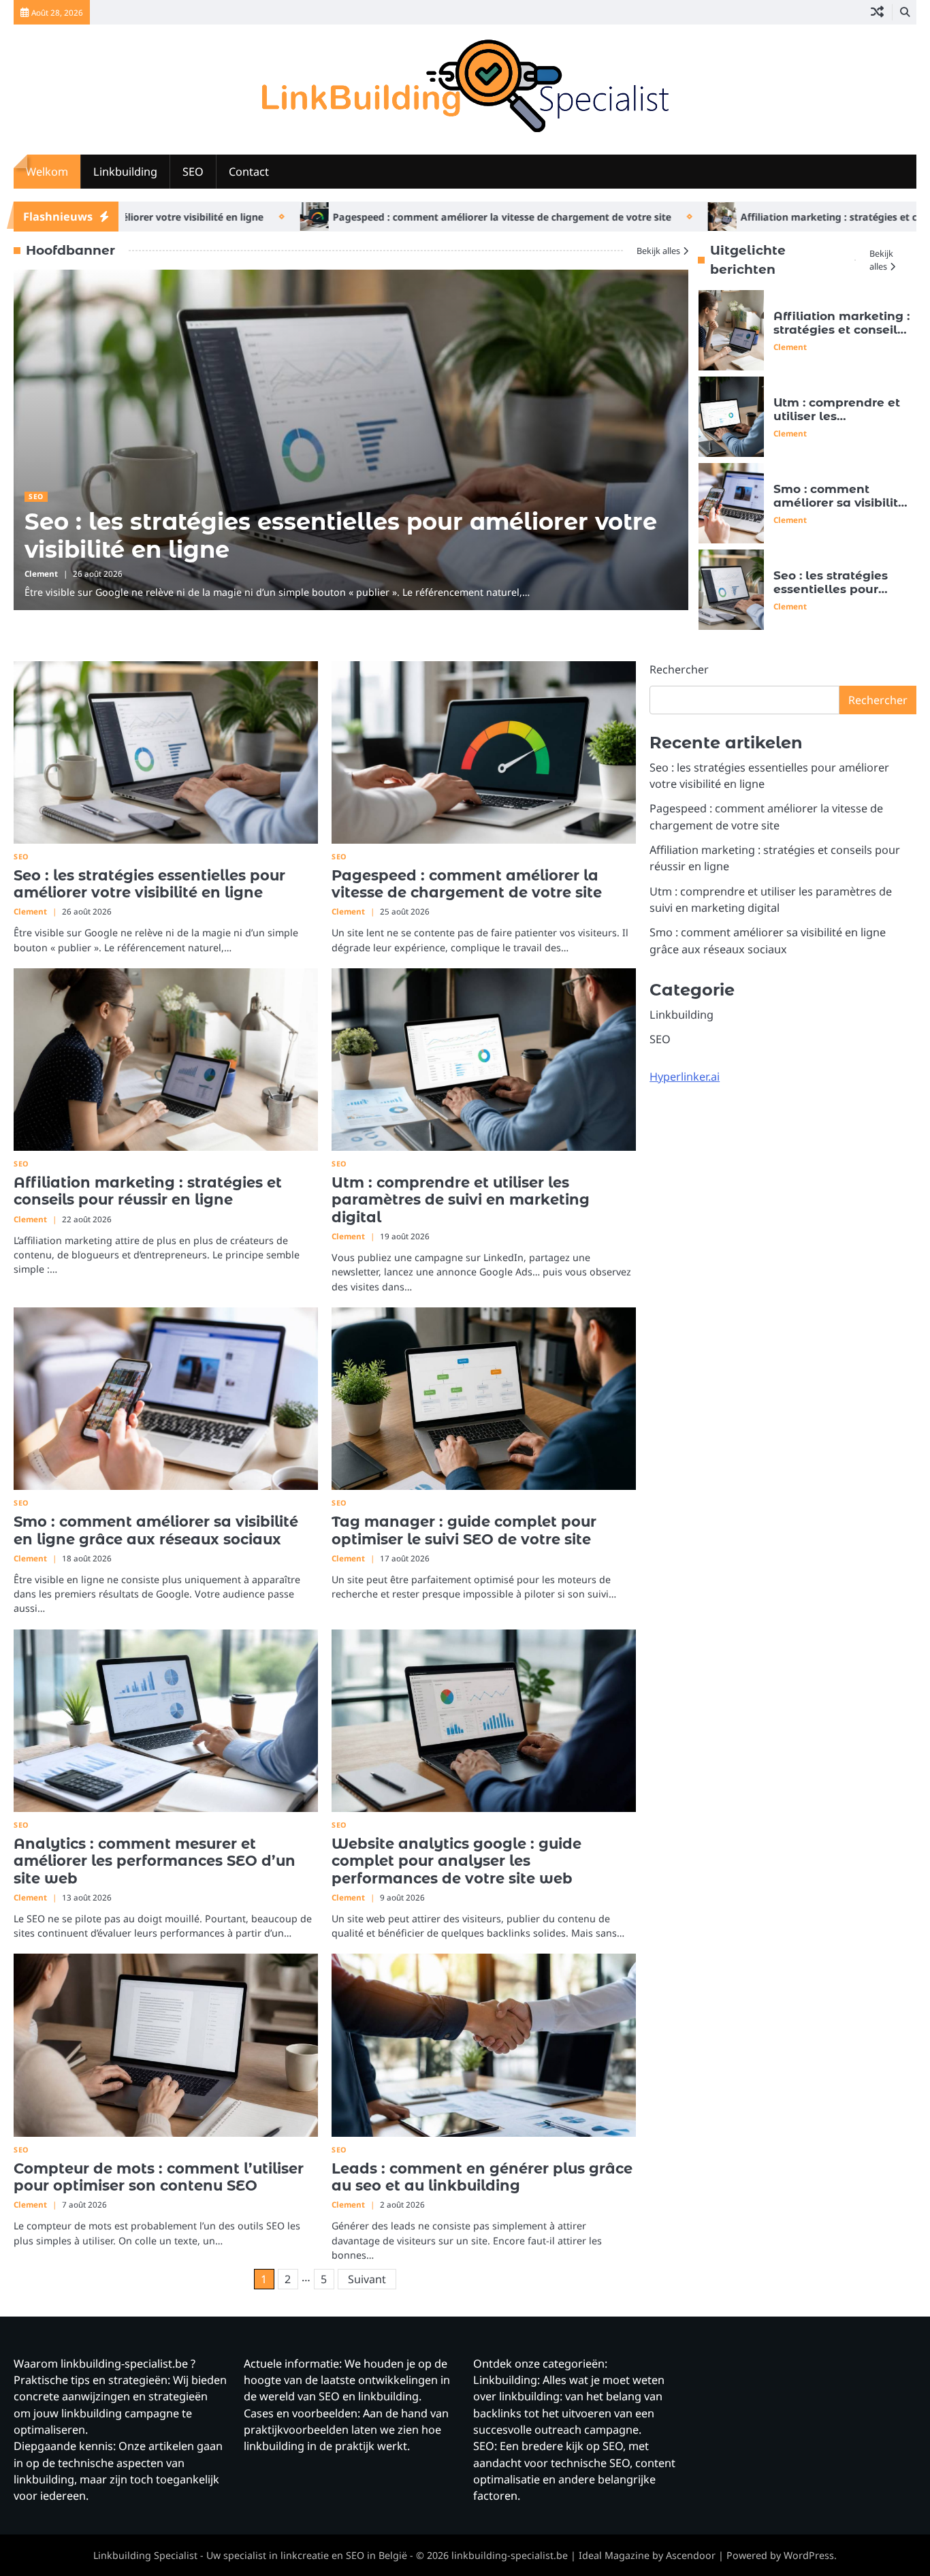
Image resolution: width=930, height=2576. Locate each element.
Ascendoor (691, 2555)
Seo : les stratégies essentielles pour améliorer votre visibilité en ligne (341, 535)
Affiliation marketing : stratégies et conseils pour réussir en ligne (841, 330)
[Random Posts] (877, 12)
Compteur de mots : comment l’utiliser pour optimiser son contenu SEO (159, 2177)
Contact (249, 172)
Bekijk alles (658, 251)
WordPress (809, 2555)
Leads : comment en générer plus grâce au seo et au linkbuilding (482, 2177)
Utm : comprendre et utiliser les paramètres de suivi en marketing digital (837, 423)
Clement (41, 574)
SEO (193, 172)
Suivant (367, 2279)
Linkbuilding (125, 172)
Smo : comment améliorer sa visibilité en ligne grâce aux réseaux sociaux (839, 510)
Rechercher (679, 669)
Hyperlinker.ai (685, 1077)
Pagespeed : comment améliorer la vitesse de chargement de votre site (410, 217)
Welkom (47, 172)
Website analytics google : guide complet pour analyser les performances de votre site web (456, 1861)
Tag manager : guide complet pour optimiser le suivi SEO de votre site (464, 1530)
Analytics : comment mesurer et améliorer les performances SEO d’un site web (155, 1861)
